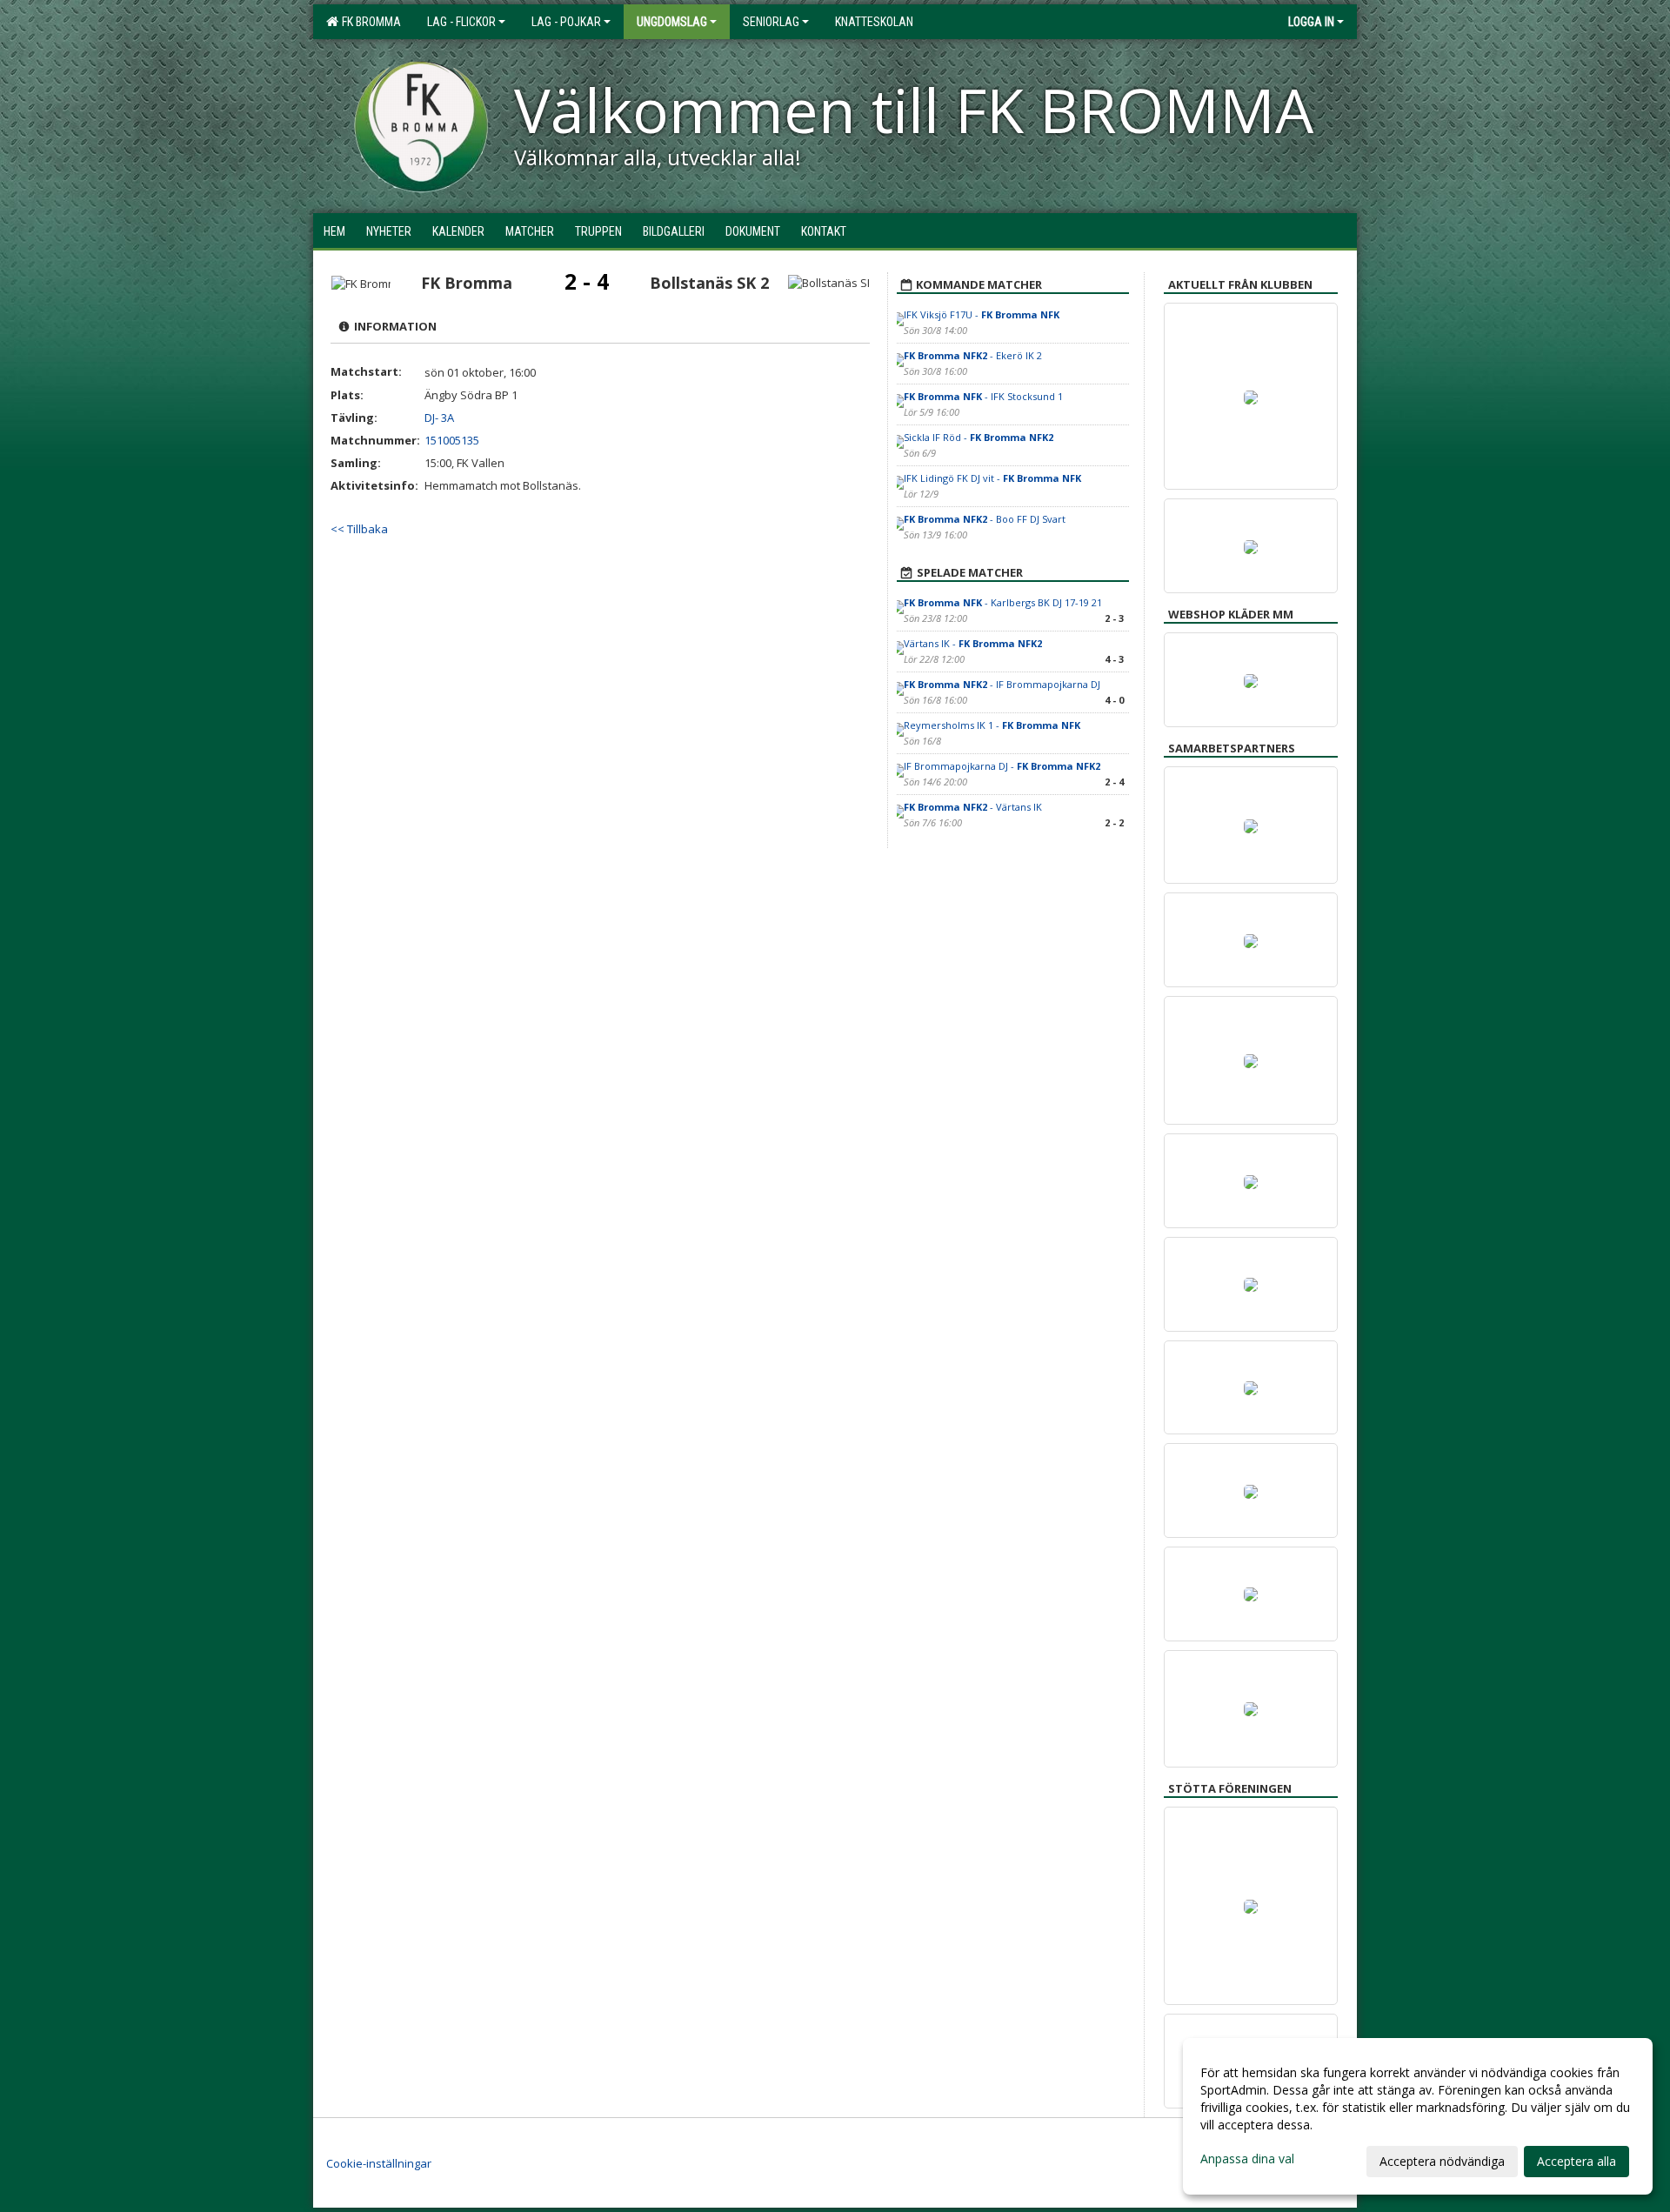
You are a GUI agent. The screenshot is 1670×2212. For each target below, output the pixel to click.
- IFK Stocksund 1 (983, 396)
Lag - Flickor (461, 22)
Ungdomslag (672, 22)
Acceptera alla (1576, 2161)
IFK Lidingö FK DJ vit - (992, 478)
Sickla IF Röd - (979, 437)
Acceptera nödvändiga (1442, 2161)
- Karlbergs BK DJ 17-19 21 (1003, 602)
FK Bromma (369, 22)
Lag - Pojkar (566, 22)
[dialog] (1418, 2116)
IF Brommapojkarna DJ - (1002, 766)
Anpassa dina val (1247, 2159)
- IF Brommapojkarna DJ (1002, 684)
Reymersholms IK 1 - (992, 725)
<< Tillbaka (359, 529)
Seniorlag (771, 22)
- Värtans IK (973, 807)
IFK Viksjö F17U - (982, 314)
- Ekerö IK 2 (973, 355)
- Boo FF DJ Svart (985, 519)
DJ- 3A (439, 418)
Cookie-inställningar (379, 2163)
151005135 (452, 440)
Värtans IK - (973, 643)
